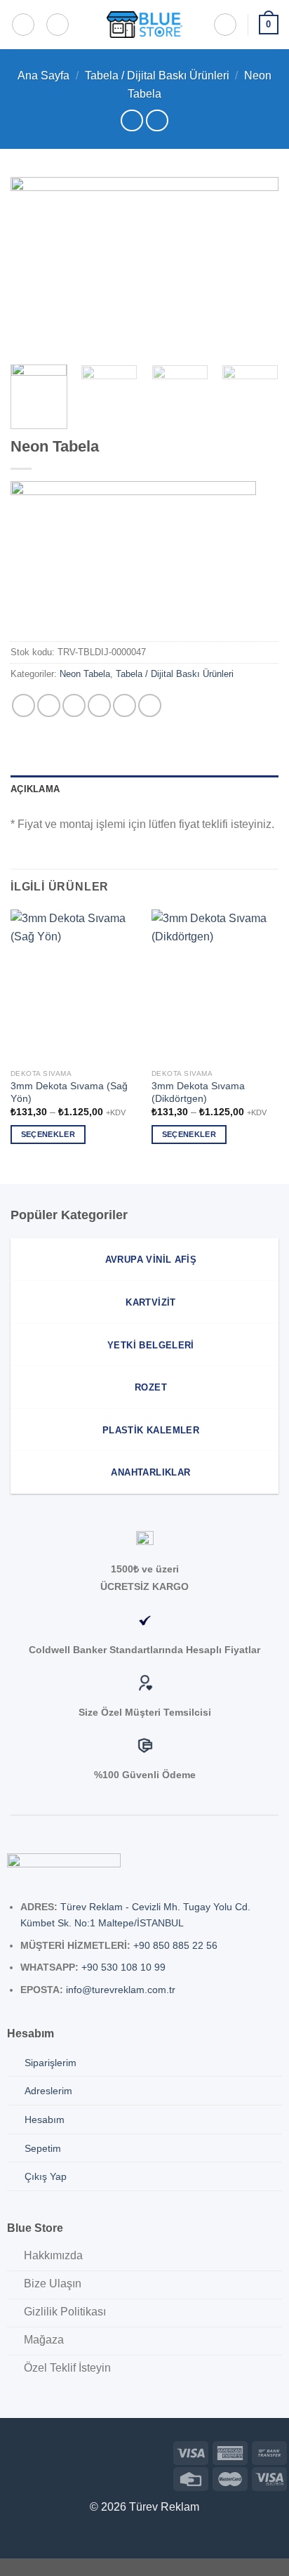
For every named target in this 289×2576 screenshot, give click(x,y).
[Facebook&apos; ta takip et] (11, 2451)
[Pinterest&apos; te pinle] (125, 705)
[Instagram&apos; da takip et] (33, 2451)
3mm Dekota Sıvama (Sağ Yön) (69, 1092)
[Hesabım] (225, 25)
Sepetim (43, 2148)
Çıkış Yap (46, 2176)
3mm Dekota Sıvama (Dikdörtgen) (198, 1092)
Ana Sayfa (43, 75)
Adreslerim (48, 2091)
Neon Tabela (85, 674)
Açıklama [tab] (35, 789)
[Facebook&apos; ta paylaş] (49, 705)
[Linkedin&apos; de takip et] (78, 2451)
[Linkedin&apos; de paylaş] (150, 705)
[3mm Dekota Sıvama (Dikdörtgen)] (215, 986)
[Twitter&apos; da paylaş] (74, 705)
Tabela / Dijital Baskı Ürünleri (157, 75)
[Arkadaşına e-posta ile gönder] (99, 705)
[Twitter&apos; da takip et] (56, 2451)
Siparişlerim (51, 2063)
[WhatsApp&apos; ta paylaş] (23, 705)
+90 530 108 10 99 (123, 1967)
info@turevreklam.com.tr (121, 1990)
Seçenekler (48, 1134)
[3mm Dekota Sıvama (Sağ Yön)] (74, 986)
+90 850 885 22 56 (175, 1945)
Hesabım (45, 2120)
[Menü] (23, 25)
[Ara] (58, 25)
